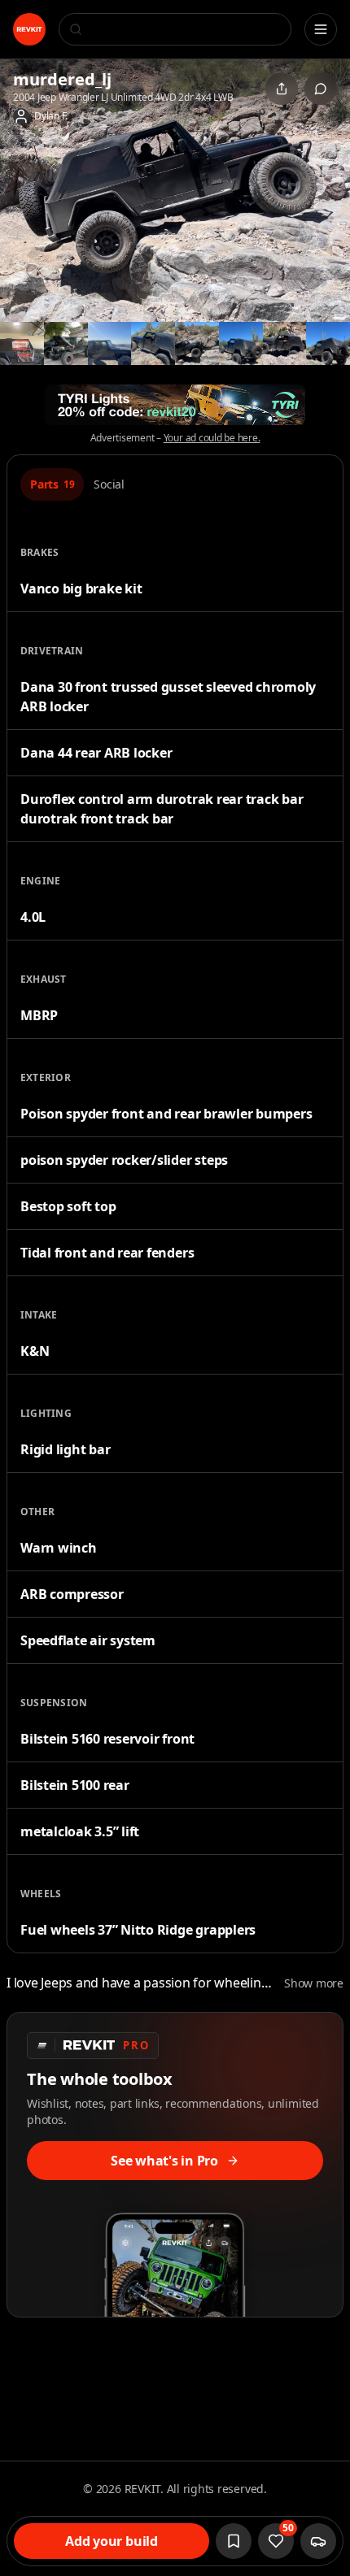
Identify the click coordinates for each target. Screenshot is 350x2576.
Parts (52, 484)
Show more (314, 1983)
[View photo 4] (110, 344)
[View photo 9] (328, 344)
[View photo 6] (197, 344)
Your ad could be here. (212, 438)
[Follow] (234, 2541)
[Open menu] (321, 29)
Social (109, 484)
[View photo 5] (153, 344)
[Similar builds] (318, 2541)
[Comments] (321, 89)
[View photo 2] (22, 344)
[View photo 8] (285, 344)
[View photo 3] (66, 344)
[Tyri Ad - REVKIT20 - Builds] (175, 405)
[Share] (282, 89)
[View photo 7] (241, 344)
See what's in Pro (164, 2161)
